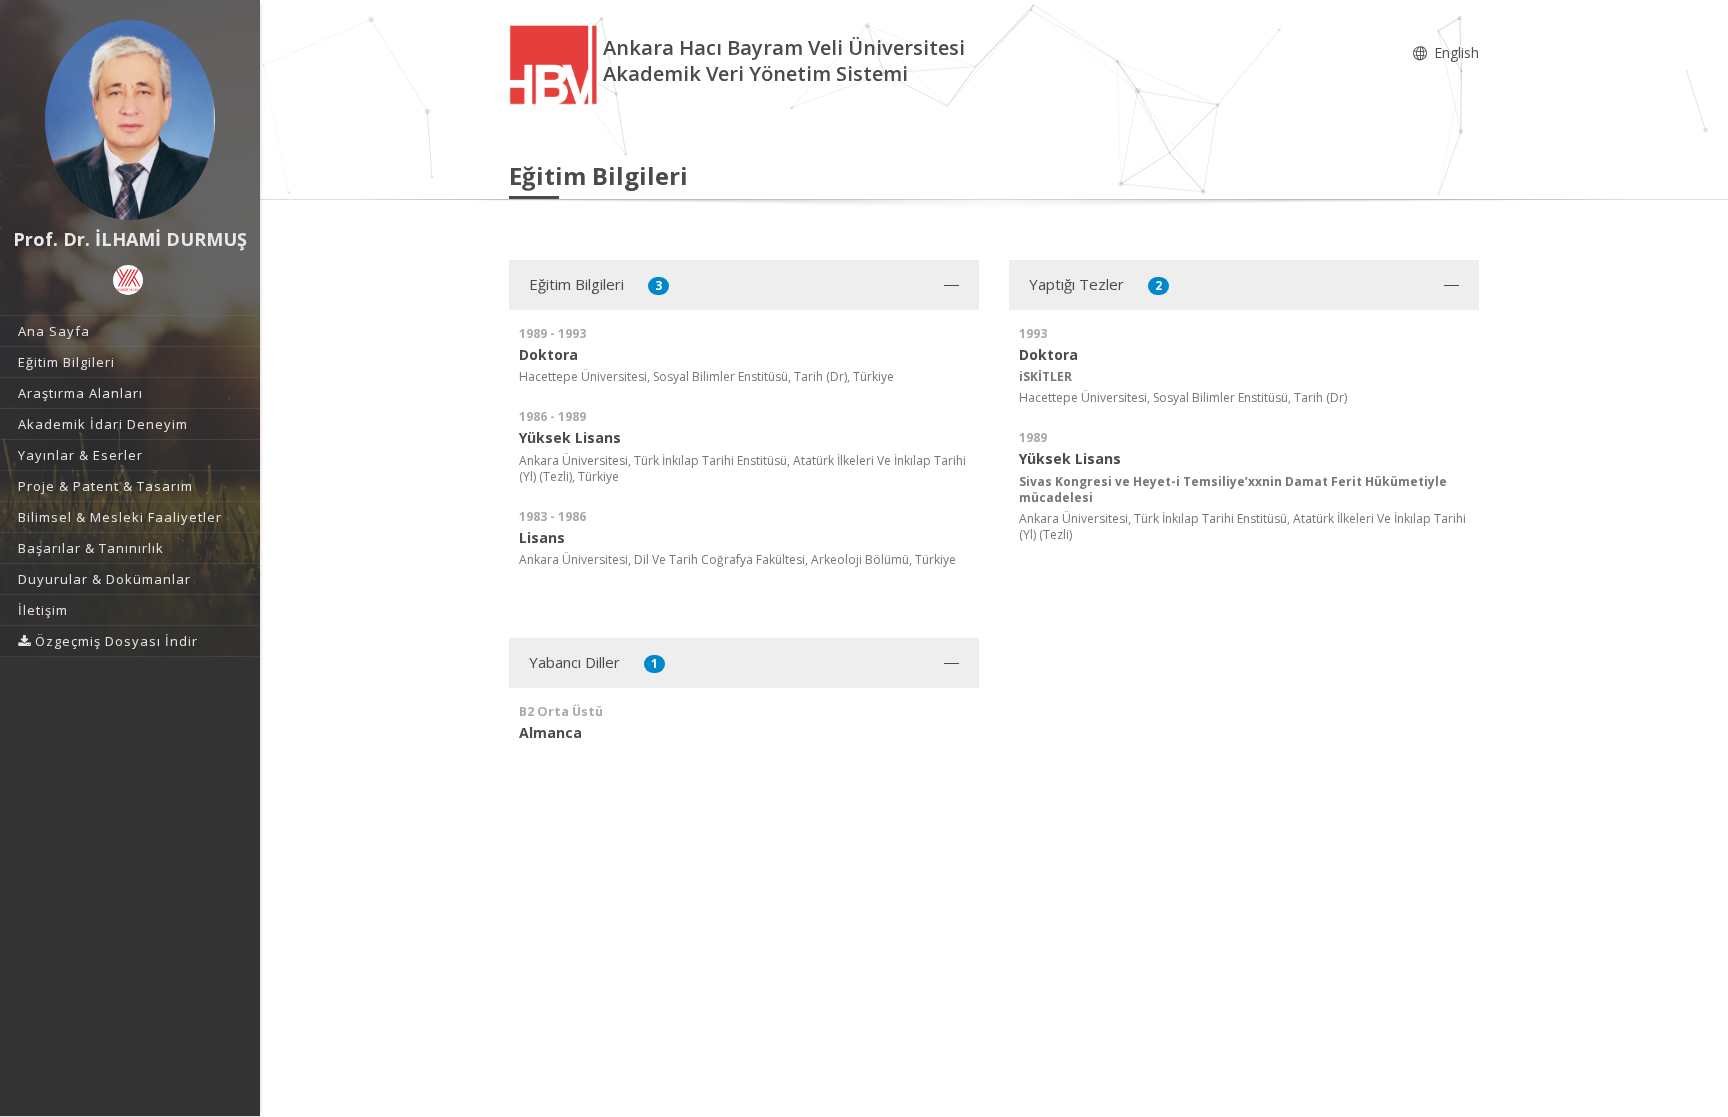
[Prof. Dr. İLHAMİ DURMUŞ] (130, 120)
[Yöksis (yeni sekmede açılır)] (128, 280)
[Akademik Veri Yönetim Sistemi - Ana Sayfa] (556, 63)
